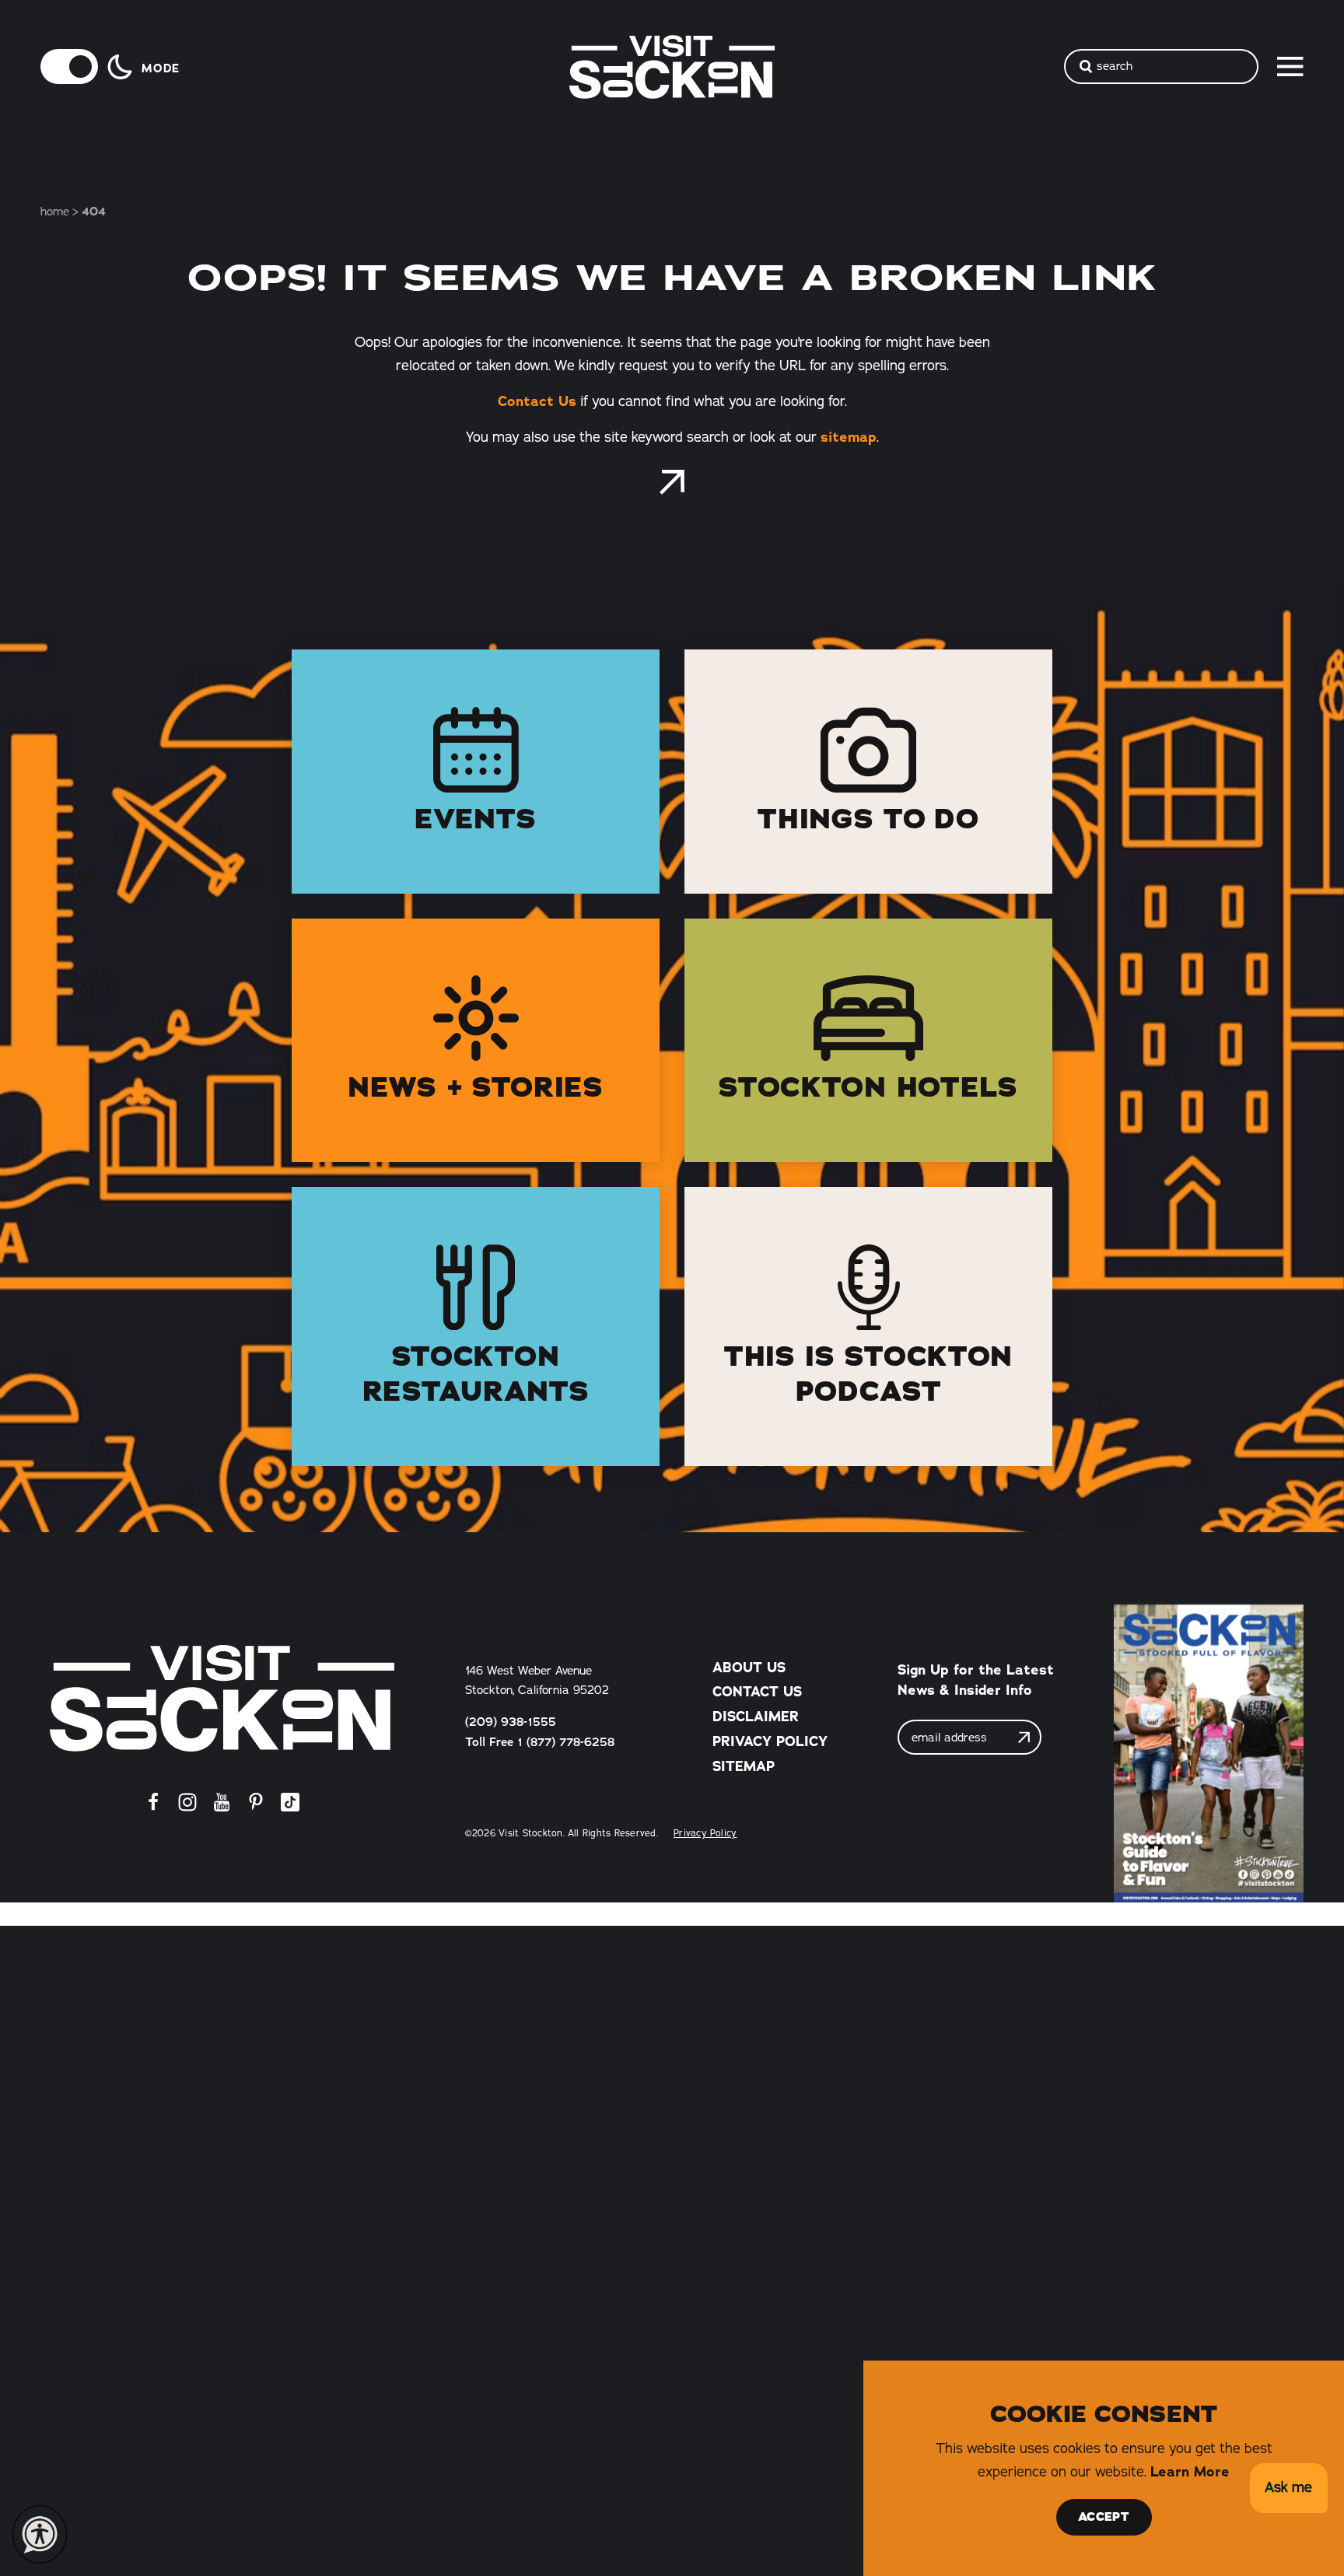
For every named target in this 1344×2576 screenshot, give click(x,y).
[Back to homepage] (672, 482)
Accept (1104, 2517)
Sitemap (744, 1766)
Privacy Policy (770, 1741)
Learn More (1190, 2472)
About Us (749, 1668)
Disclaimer (756, 1717)
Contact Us (537, 401)
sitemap (849, 437)
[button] (1288, 2488)
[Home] (222, 1698)
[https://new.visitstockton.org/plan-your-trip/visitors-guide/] (1209, 1753)
